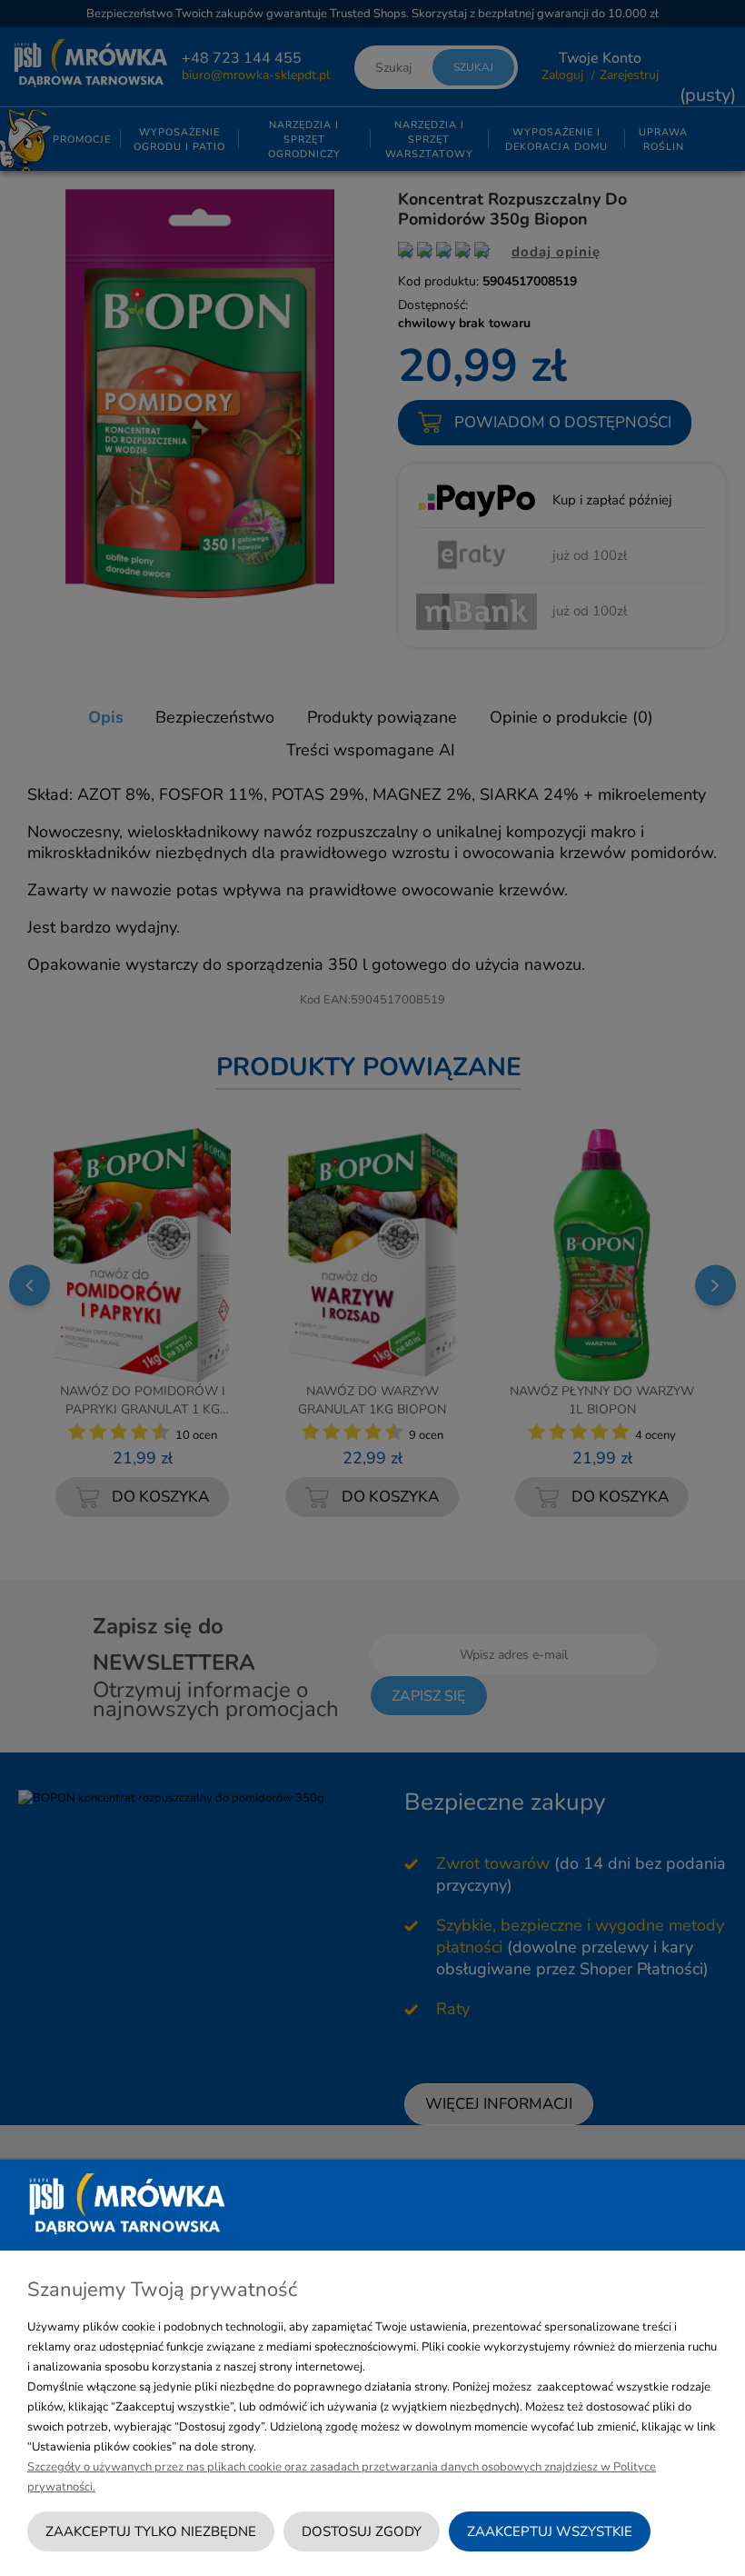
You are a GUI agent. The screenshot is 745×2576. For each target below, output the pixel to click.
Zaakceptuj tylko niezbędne (151, 2531)
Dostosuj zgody (362, 2531)
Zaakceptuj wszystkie (550, 2531)
